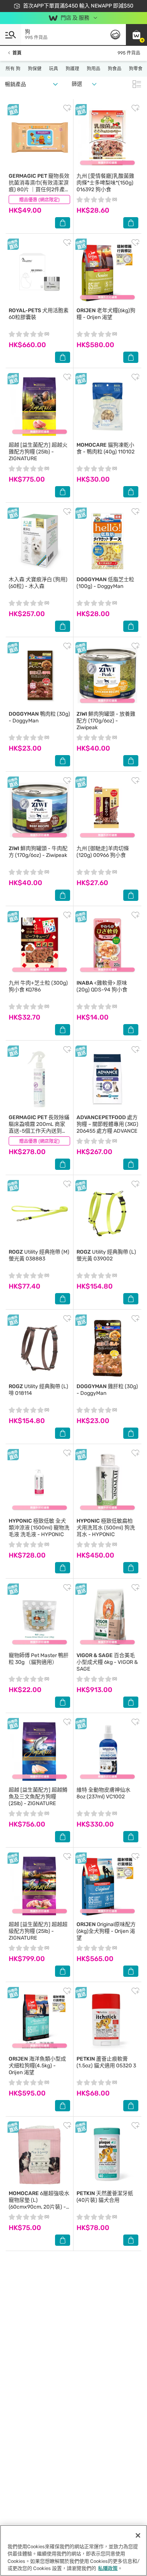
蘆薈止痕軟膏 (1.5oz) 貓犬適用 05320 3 (106, 2062)
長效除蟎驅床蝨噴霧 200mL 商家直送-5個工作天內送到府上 (39, 1128)
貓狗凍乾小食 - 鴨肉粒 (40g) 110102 (106, 448)
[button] (136, 35)
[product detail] (39, 137)
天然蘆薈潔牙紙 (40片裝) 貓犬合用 (105, 2197)
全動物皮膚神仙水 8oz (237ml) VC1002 (103, 1793)
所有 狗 (13, 69)
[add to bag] (63, 223)
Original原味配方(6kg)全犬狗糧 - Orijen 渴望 (106, 1931)
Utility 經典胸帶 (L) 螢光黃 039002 (106, 1255)
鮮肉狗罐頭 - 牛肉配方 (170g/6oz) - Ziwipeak (38, 852)
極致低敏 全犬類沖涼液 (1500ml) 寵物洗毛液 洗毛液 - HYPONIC (39, 1528)
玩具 (54, 69)
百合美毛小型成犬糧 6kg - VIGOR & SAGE (107, 1662)
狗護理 (72, 69)
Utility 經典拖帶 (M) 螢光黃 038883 (39, 1255)
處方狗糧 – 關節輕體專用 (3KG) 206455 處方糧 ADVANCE (107, 1124)
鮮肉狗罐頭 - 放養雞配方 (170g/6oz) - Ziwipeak (106, 721)
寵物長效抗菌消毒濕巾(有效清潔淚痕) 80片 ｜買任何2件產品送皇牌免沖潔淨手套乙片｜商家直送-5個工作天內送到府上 (39, 193)
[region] (73, 2550)
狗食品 (115, 69)
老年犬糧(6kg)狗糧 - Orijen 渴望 (106, 314)
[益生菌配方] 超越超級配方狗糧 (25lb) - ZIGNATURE (38, 1931)
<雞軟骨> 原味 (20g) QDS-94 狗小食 (102, 986)
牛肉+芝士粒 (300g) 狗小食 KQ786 (38, 986)
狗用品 (93, 69)
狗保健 (35, 69)
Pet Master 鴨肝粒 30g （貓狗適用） (39, 1659)
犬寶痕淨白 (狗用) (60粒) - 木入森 (38, 583)
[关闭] (138, 2535)
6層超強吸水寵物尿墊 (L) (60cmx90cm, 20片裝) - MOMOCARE (39, 2204)
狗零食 (136, 69)
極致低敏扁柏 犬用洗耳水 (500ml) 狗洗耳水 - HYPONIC (106, 1528)
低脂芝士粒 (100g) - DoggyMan (105, 583)
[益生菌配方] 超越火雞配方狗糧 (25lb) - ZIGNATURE (38, 452)
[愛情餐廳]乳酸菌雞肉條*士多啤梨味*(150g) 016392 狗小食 (105, 183)
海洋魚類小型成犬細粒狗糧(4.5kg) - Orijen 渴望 (37, 2066)
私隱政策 (108, 2568)
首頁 (17, 53)
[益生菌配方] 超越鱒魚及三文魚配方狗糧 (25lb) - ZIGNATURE (38, 1797)
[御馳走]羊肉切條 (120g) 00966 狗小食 (103, 852)
